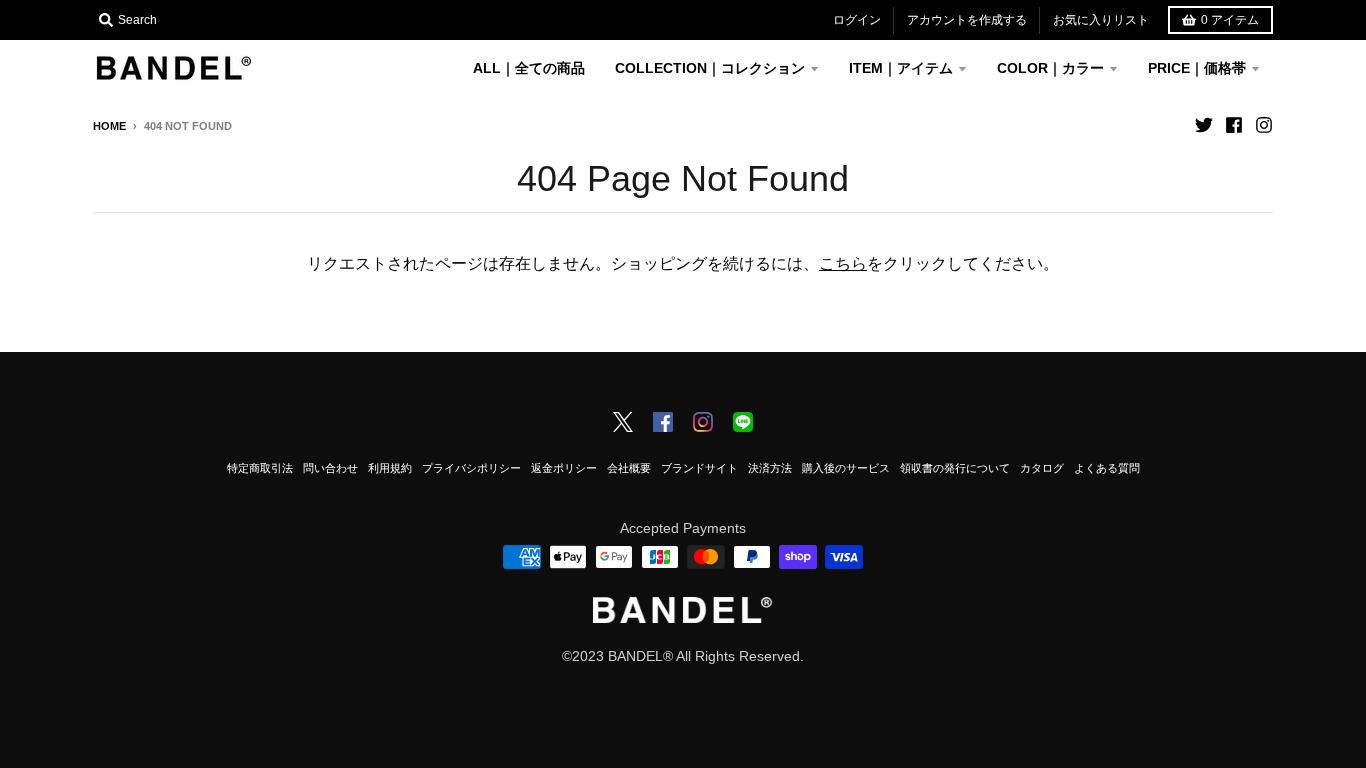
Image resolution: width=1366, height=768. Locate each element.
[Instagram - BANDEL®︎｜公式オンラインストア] (1264, 125)
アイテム (1230, 20)
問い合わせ (330, 468)
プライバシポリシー (471, 468)
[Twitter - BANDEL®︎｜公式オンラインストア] (1204, 125)
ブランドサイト (699, 468)
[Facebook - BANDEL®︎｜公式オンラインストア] (1234, 125)
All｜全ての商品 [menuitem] (529, 68)
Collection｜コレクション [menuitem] (710, 68)
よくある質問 (1107, 468)
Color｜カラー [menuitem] (1050, 68)
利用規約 (390, 468)
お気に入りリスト (1101, 20)
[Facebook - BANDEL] (663, 424)
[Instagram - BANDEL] (703, 424)
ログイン (857, 20)
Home (109, 126)
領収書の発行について (955, 468)
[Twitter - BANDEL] (623, 424)
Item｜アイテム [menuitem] (901, 68)
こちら (843, 263)
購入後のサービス (846, 468)
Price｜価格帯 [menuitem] (1197, 68)
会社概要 (629, 468)
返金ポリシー (564, 468)
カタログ (1042, 468)
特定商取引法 (260, 468)
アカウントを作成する (967, 20)
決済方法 (770, 468)
